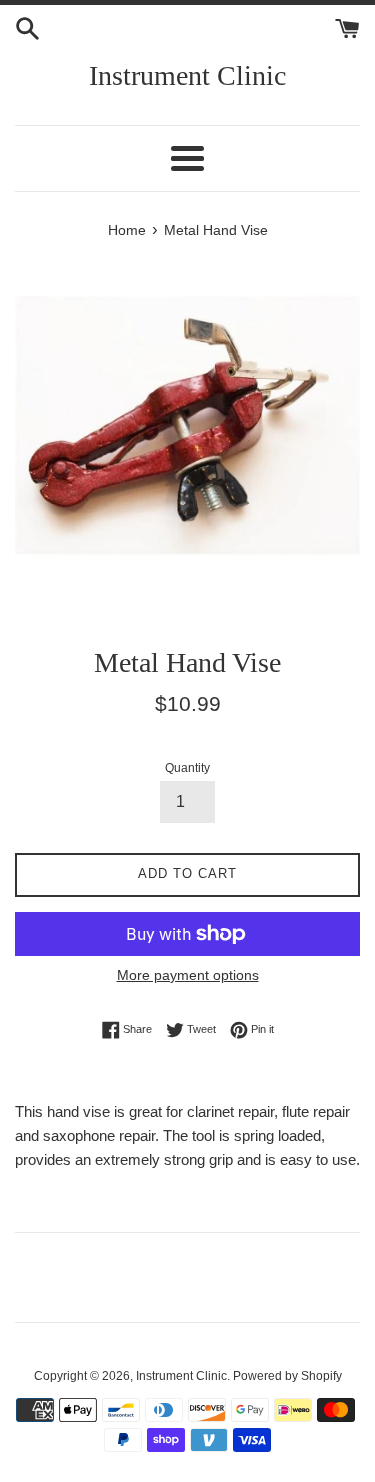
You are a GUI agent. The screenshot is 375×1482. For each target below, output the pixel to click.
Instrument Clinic (187, 75)
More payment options (188, 975)
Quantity (187, 768)
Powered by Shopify (287, 1376)
